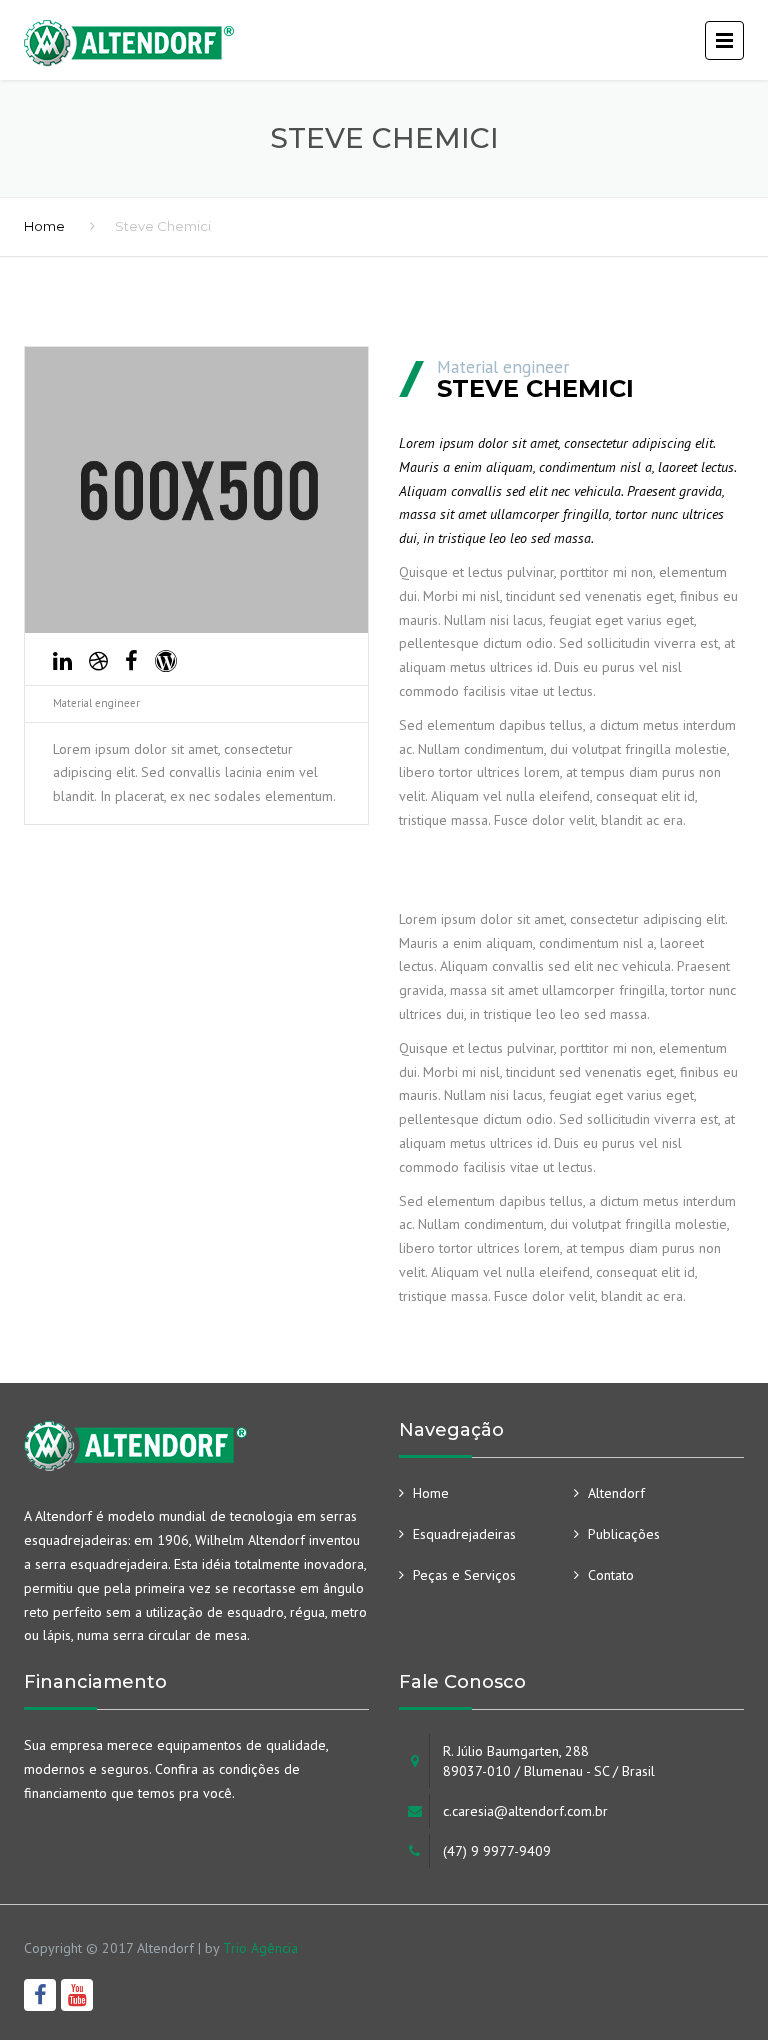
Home (44, 226)
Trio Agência (260, 1948)
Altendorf (616, 1493)
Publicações (624, 1534)
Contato (611, 1575)
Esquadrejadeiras (464, 1534)
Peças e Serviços (464, 1575)
